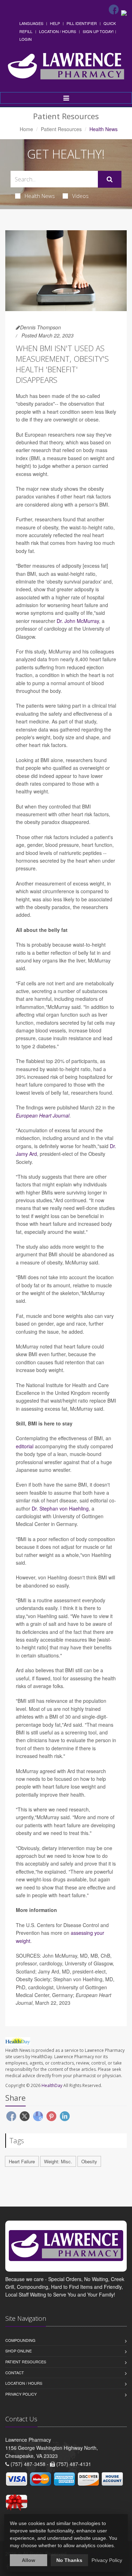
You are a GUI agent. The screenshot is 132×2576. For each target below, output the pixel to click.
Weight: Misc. (58, 2161)
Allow (29, 2560)
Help (55, 23)
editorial (25, 1446)
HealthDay (52, 2085)
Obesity (89, 2161)
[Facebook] (114, 9)
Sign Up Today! (98, 31)
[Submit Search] (110, 179)
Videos (80, 196)
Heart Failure (22, 2161)
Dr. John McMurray (78, 621)
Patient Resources (61, 129)
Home (26, 129)
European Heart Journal (43, 1115)
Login (26, 39)
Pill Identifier (82, 23)
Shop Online (18, 2351)
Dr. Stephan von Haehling (60, 1508)
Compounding (20, 2340)
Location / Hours (58, 31)
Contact (15, 2372)
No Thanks (69, 2560)
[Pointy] (124, 12)
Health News (40, 196)
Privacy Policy (21, 2394)
